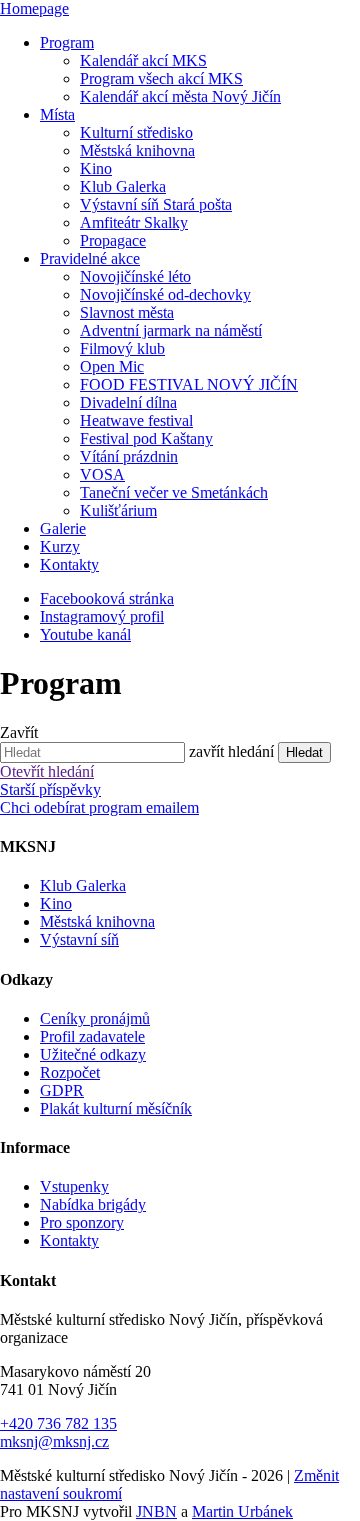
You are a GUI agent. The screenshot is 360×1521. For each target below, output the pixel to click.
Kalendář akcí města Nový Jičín (180, 96)
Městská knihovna (137, 150)
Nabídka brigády (93, 1204)
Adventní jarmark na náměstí (171, 330)
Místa (57, 114)
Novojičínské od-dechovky (165, 294)
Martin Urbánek (242, 1511)
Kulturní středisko (136, 132)
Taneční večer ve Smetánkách (174, 492)
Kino (96, 168)
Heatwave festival (136, 420)
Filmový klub (122, 348)
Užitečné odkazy (93, 1054)
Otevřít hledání (47, 771)
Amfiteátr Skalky (134, 222)
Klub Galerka (123, 186)
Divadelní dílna (128, 402)
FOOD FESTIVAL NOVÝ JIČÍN (189, 384)
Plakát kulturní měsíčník (116, 1108)
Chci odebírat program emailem (99, 807)
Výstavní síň (79, 939)
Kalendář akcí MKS (143, 60)
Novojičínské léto (135, 276)
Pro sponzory (82, 1222)
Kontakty (69, 564)
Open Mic (112, 366)
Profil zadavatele (92, 1036)
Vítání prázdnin (129, 456)
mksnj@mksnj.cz (54, 1441)
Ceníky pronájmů (95, 1018)
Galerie (63, 528)
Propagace (113, 240)
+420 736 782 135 (58, 1423)
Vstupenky (74, 1186)
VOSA (102, 474)
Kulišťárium (118, 510)
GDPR (62, 1090)
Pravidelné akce (90, 258)
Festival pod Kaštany (146, 438)
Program (67, 42)
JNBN (156, 1511)
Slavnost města (127, 312)
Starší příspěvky (50, 789)
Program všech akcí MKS (161, 78)
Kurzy (60, 546)
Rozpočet (70, 1072)
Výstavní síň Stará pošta (156, 204)
